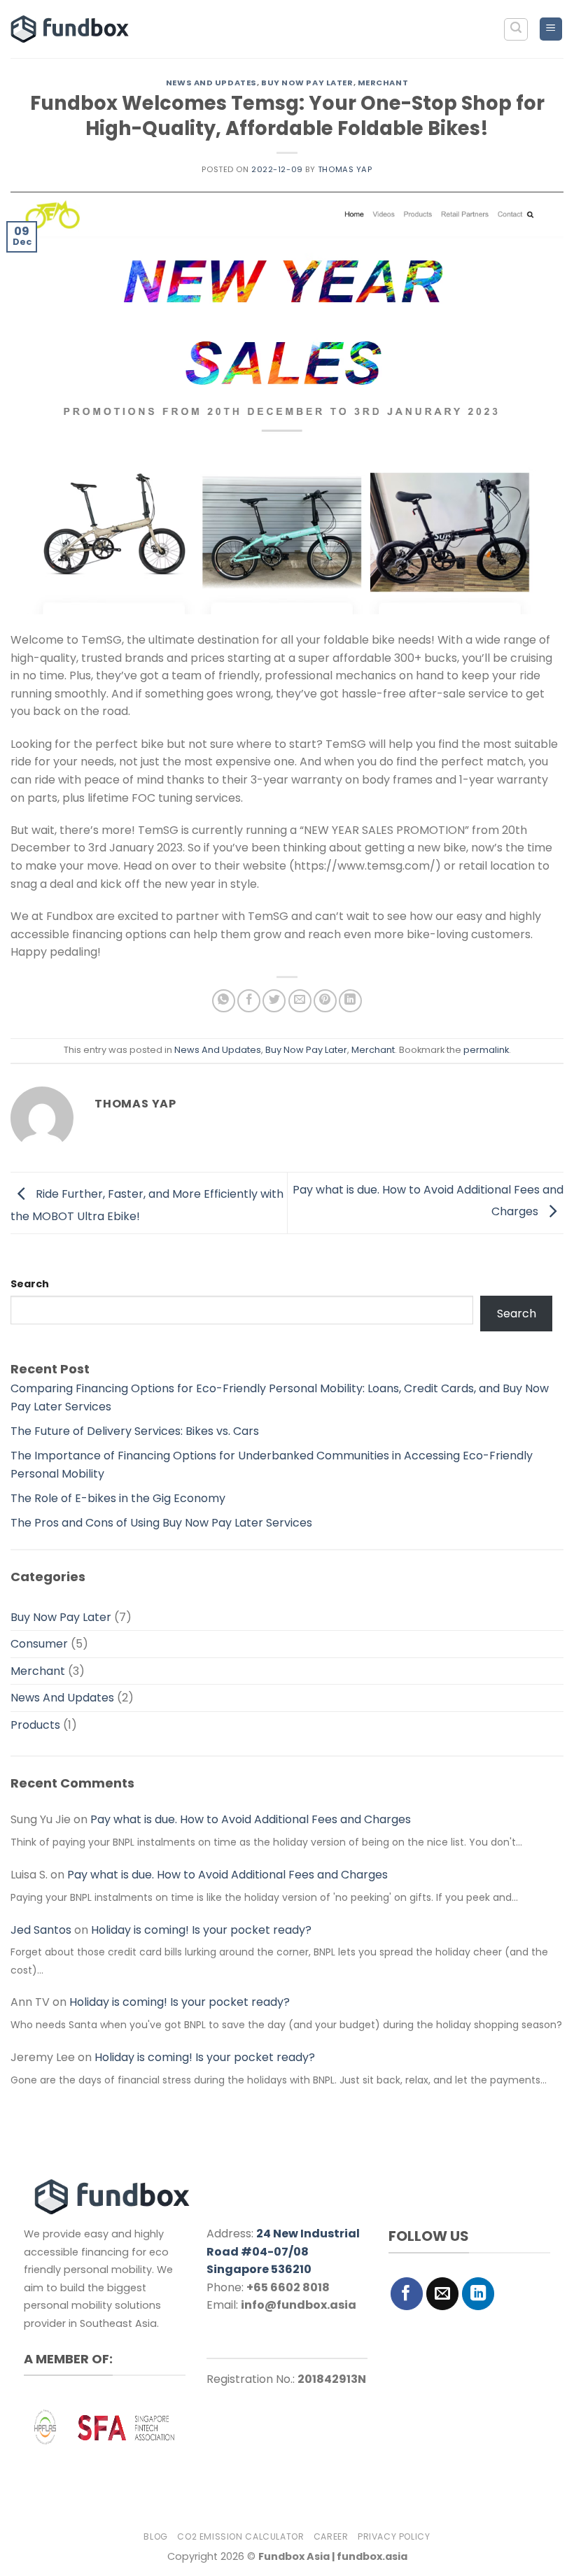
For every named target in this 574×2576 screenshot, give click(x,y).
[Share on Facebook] (249, 1001)
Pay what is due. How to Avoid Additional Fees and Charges (251, 1819)
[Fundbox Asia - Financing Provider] (72, 29)
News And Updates (211, 83)
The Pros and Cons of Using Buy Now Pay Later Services (161, 1523)
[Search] (516, 29)
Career (331, 2536)
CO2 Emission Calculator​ (240, 2536)
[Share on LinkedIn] (350, 1001)
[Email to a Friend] (300, 1001)
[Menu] (551, 29)
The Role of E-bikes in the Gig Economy (118, 1498)
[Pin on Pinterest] (325, 1001)
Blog (155, 2536)
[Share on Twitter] (274, 1001)
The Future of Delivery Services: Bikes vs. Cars (135, 1431)
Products (35, 1725)
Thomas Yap (345, 169)
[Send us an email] (443, 2294)
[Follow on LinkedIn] (478, 2294)
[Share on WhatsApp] (224, 1001)
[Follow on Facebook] (407, 2294)
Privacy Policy (394, 2536)
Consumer (39, 1644)
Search (30, 1284)
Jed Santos (41, 1930)
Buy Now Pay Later (307, 83)
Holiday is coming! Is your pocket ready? (201, 1930)
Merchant (383, 83)
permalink (486, 1050)
